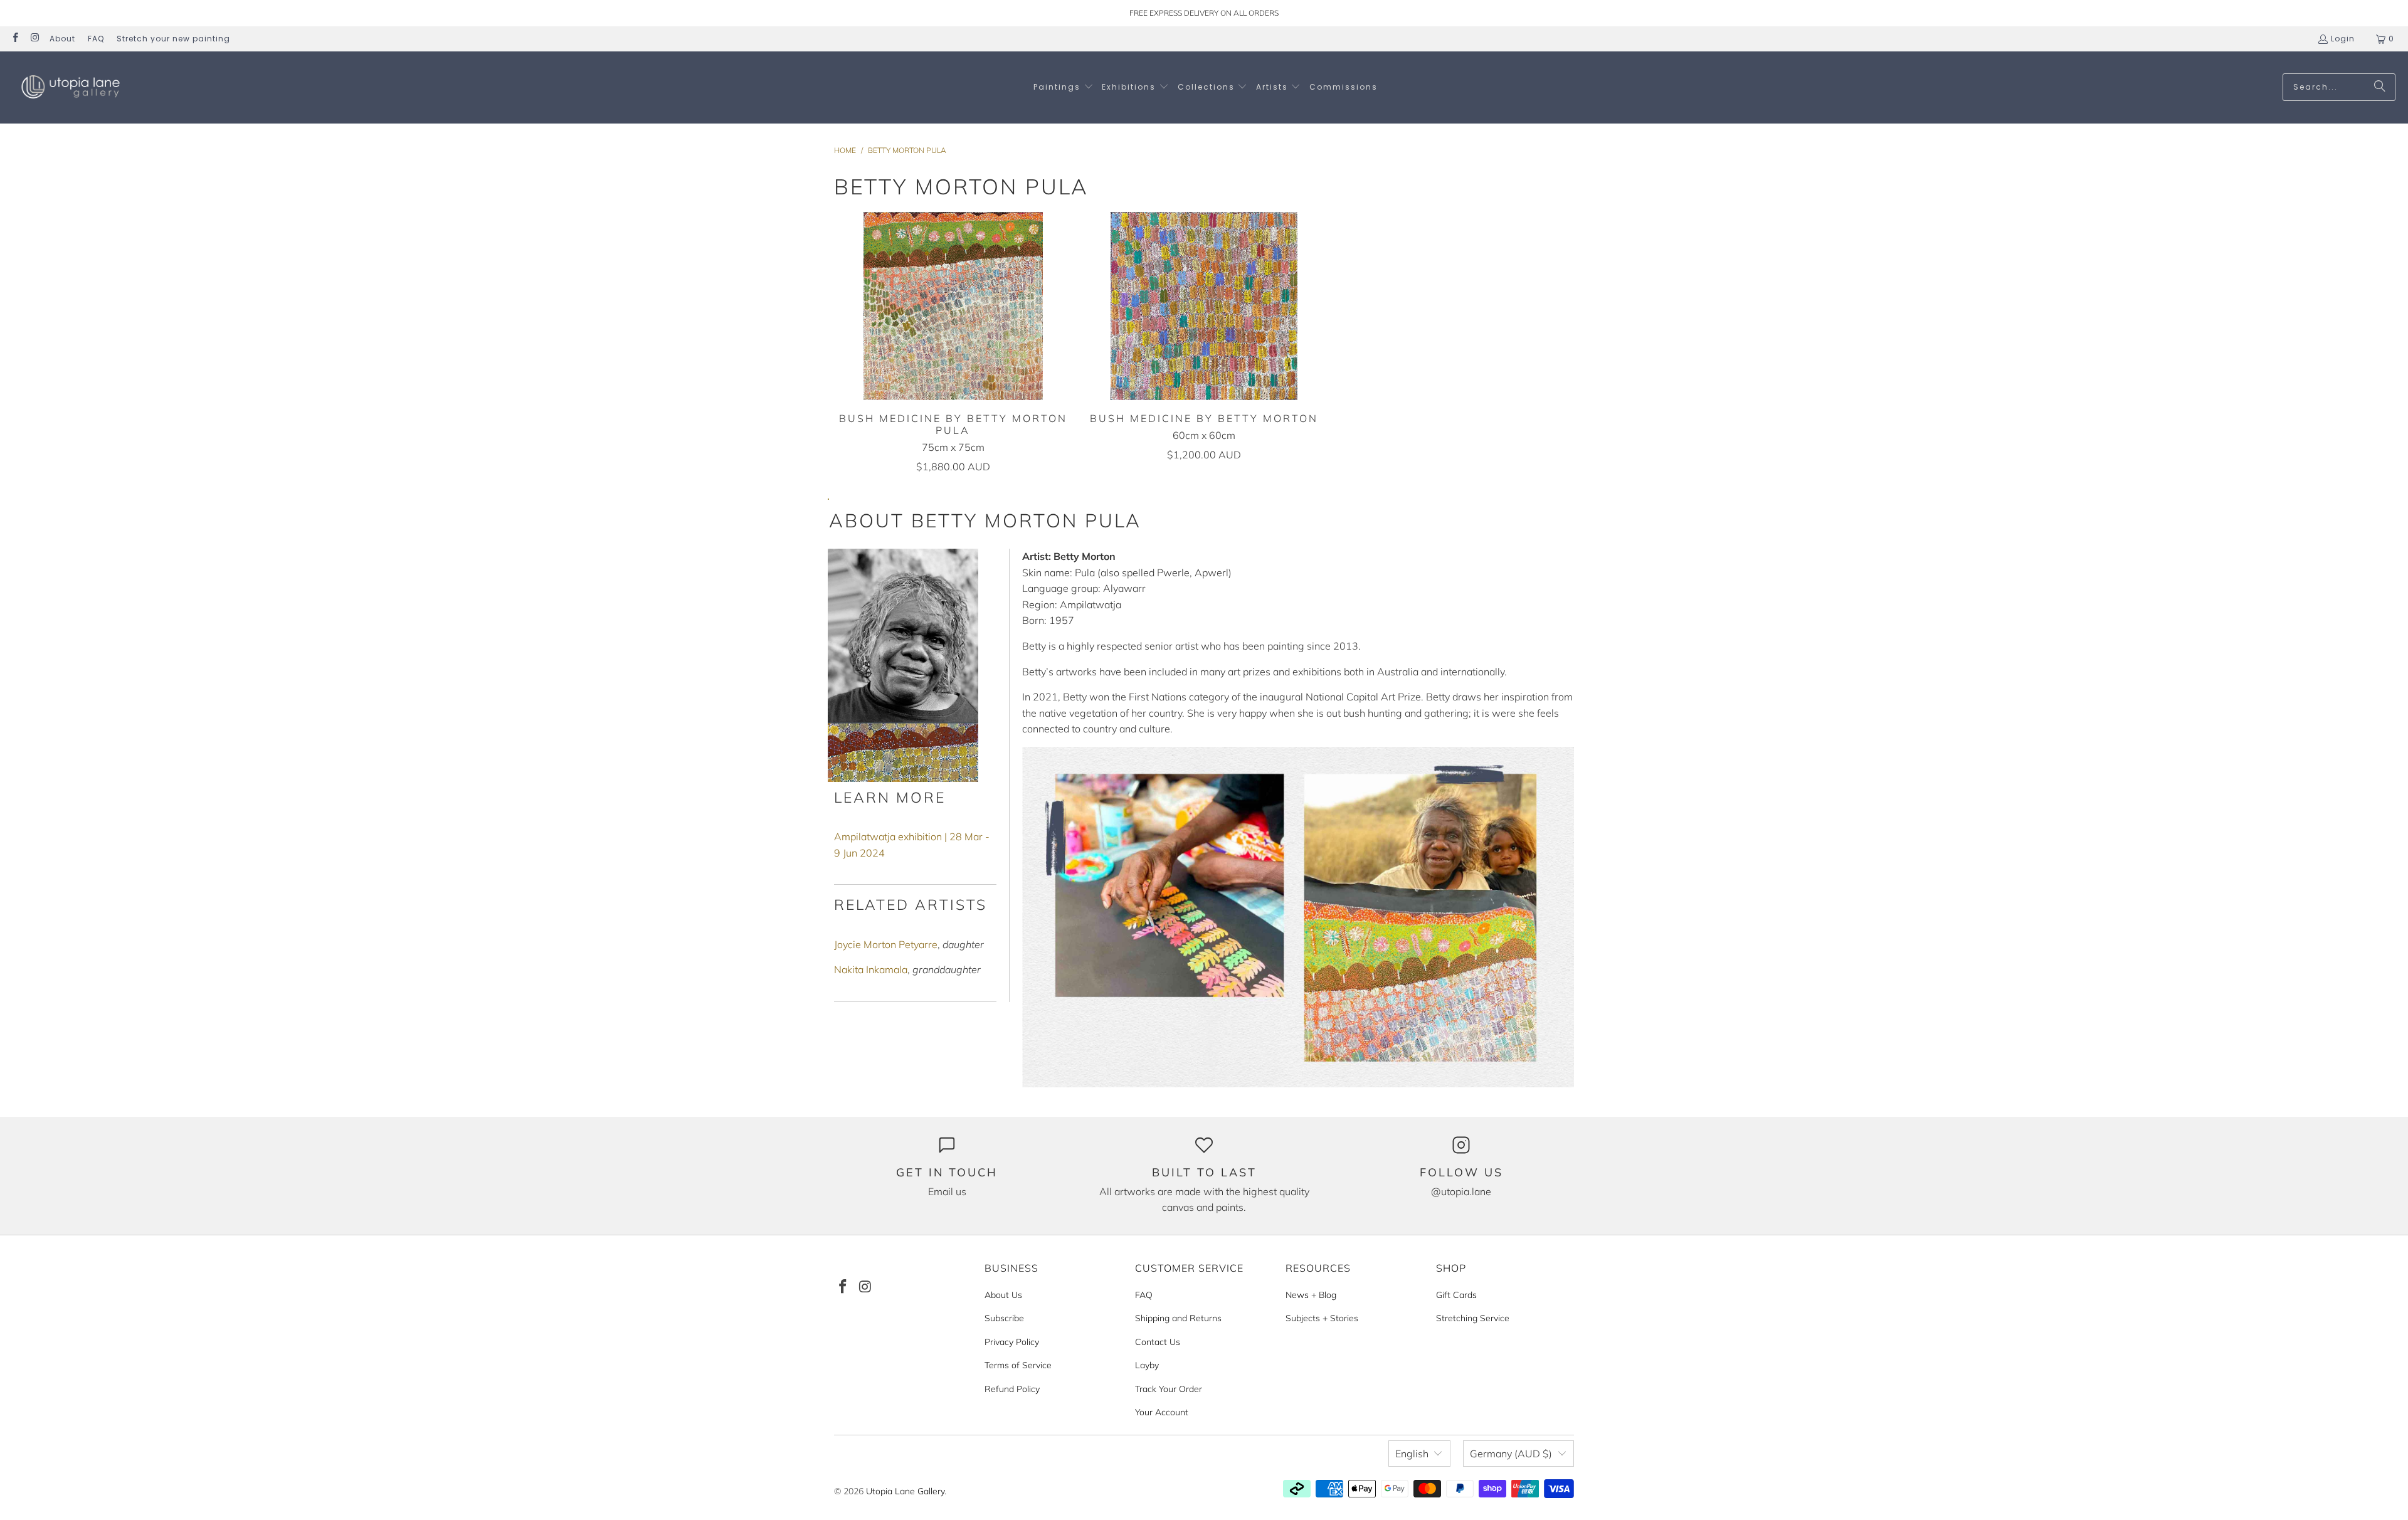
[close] (986, 680)
